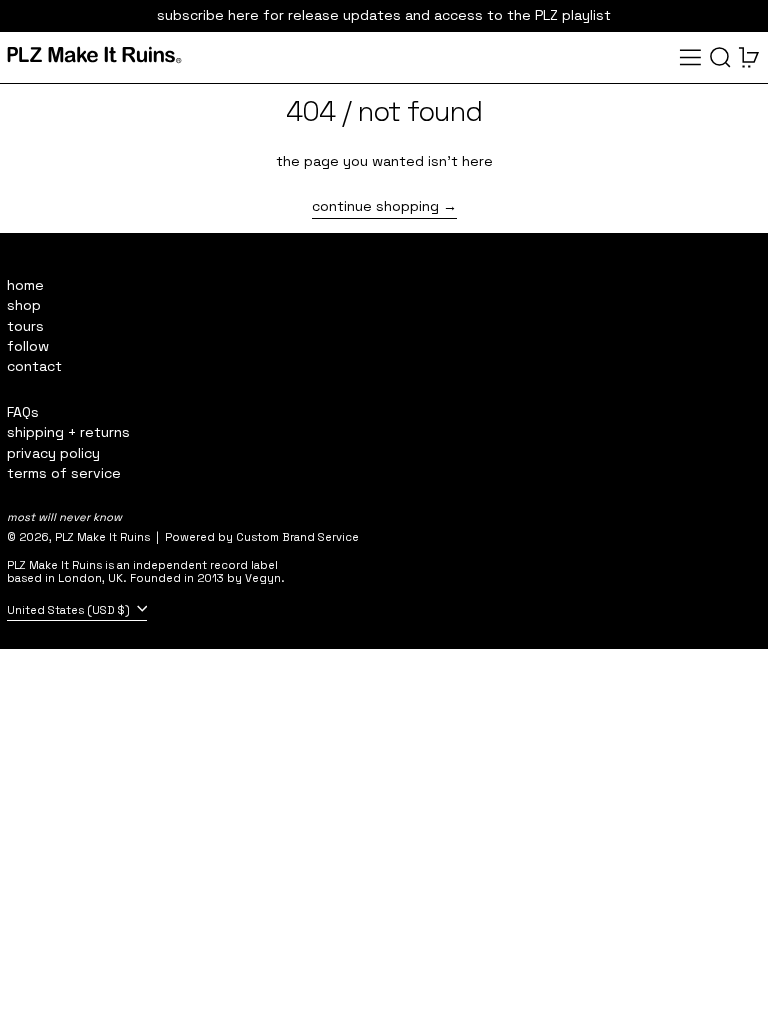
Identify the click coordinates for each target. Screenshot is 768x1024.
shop (24, 305)
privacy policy (53, 453)
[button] (720, 57)
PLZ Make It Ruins (102, 537)
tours (25, 326)
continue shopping (375, 206)
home (25, 285)
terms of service (64, 473)
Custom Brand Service (297, 537)
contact (34, 366)
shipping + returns (68, 432)
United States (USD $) (70, 609)
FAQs (23, 412)
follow (28, 346)
